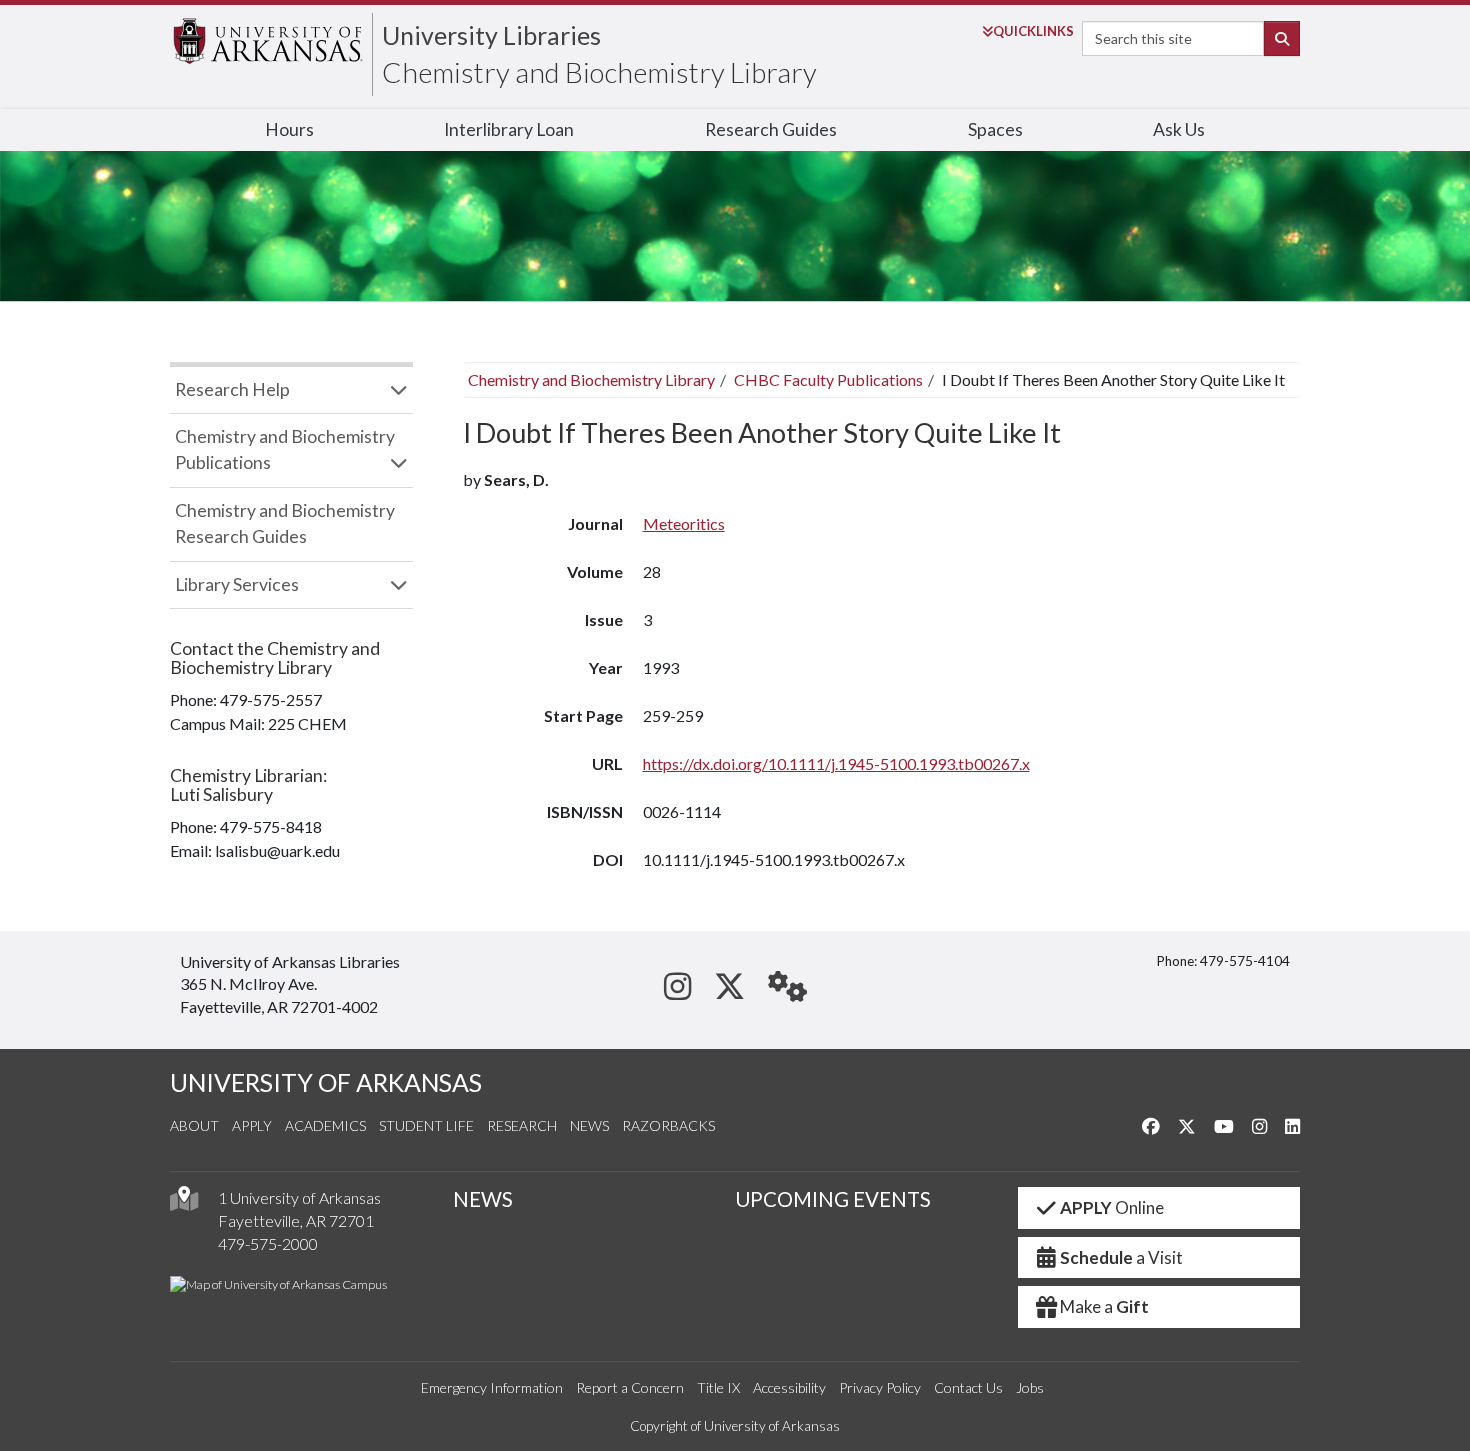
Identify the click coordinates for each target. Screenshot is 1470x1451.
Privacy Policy (880, 1387)
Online (1112, 1207)
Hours (289, 129)
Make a (1104, 1306)
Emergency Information (492, 1387)
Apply (252, 1125)
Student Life (426, 1125)
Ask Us (1179, 129)
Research (522, 1125)
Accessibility (789, 1387)
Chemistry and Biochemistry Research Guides (285, 523)
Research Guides (771, 129)
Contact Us (968, 1387)
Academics (325, 1125)
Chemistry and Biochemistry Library (599, 72)
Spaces (995, 129)
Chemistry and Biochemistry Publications (285, 449)
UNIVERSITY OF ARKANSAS (326, 1082)
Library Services (237, 584)
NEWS (483, 1199)
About (194, 1125)
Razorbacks (668, 1125)
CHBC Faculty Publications (828, 379)
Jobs (1030, 1387)
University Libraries (491, 35)
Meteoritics (684, 523)
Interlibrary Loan (509, 129)
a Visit (1121, 1257)
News (589, 1125)
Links (1033, 31)
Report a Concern (630, 1387)
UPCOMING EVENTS (833, 1199)
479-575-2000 (268, 1243)
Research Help (232, 389)
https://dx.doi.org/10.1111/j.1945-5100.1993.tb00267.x (836, 763)
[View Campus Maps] (184, 1203)
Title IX (718, 1387)
